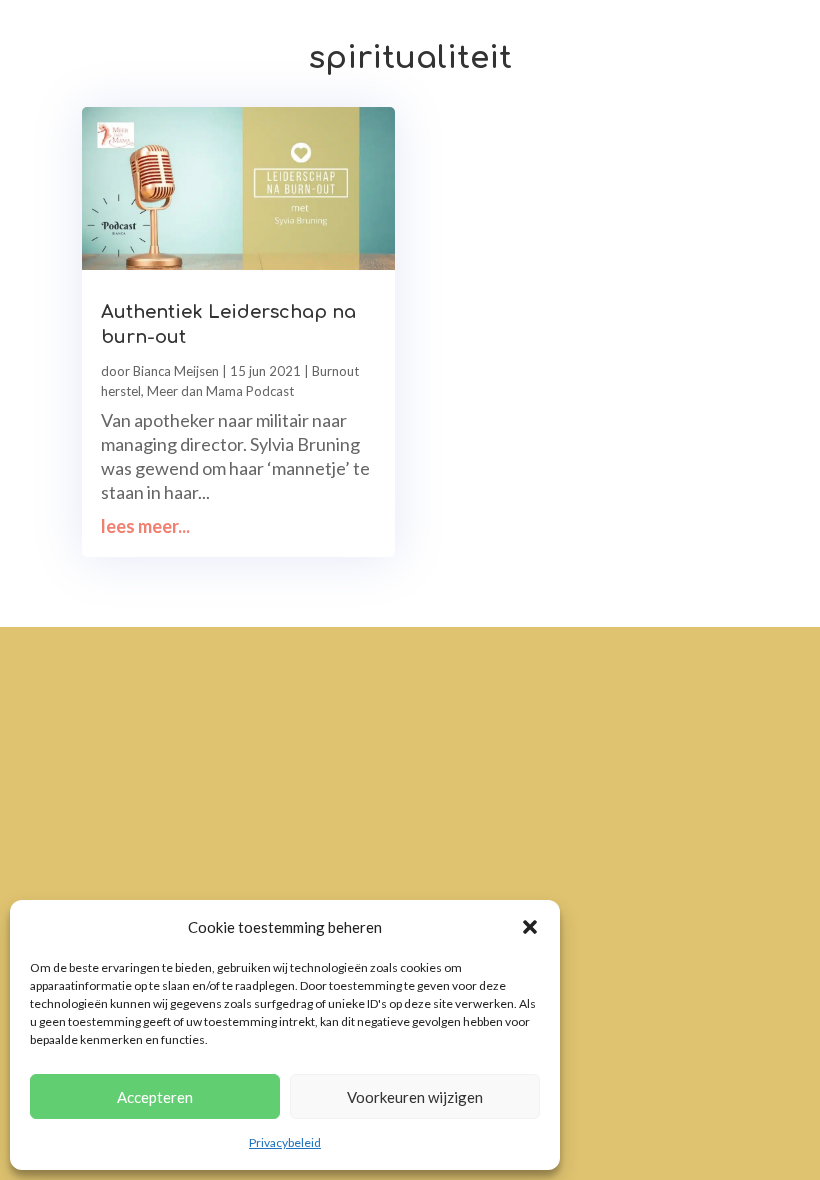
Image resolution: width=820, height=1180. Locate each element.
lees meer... (145, 526)
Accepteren (155, 1097)
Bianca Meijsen (176, 371)
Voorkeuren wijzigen (415, 1097)
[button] (530, 927)
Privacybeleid (285, 1142)
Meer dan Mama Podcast (220, 391)
